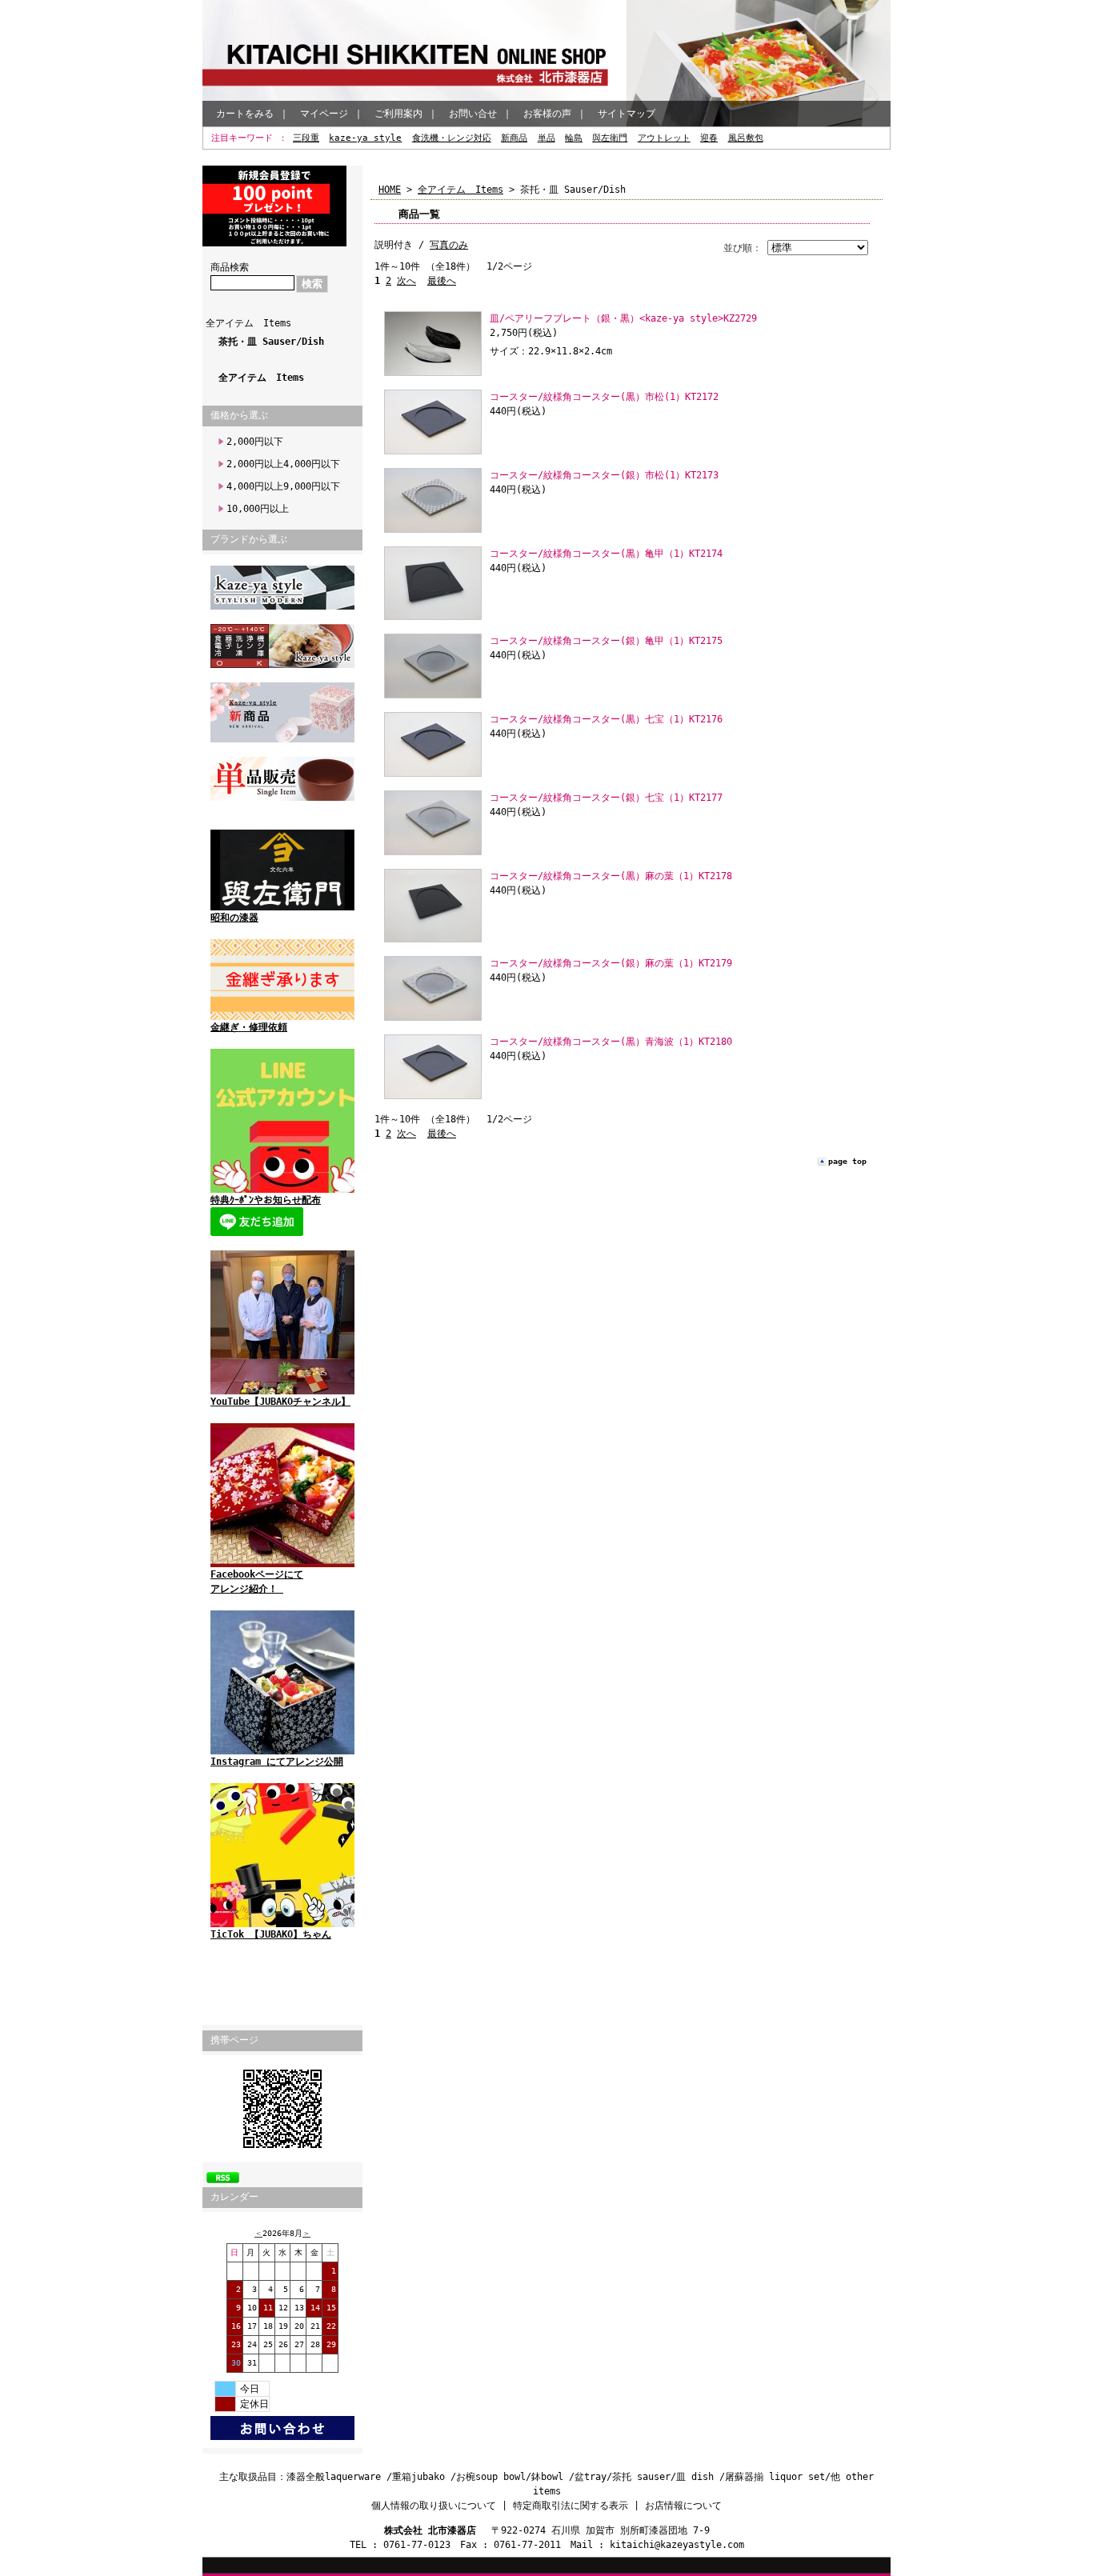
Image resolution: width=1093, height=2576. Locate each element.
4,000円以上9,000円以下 (283, 486)
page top (847, 1161)
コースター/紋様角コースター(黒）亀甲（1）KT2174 (606, 554)
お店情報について (683, 2506)
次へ (406, 281)
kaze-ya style (365, 138)
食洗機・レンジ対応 (452, 138)
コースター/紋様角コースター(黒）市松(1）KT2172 (604, 397)
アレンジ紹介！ (247, 1589)
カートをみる (245, 114)
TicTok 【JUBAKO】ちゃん (271, 1934)
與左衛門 (610, 138)
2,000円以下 (255, 442)
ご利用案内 (398, 114)
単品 (546, 138)
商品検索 (230, 267)
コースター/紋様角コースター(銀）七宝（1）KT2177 (606, 798)
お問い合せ (473, 114)
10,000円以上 (258, 509)
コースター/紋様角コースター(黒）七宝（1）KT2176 (606, 719)
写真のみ (449, 245)
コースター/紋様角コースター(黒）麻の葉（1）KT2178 (611, 876)
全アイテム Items (248, 323)
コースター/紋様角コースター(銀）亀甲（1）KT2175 (606, 641)
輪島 (574, 138)
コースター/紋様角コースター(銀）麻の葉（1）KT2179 (611, 963)
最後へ (442, 281)
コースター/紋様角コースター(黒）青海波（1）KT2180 (611, 1042)
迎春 (709, 138)
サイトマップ (627, 114)
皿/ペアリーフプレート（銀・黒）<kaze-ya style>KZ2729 (623, 318)
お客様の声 (547, 114)
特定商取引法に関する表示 (571, 2506)
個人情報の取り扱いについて (434, 2506)
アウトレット (664, 138)
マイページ (324, 114)
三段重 (306, 138)
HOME (390, 190)
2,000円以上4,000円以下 (283, 464)
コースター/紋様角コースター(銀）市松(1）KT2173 (604, 475)
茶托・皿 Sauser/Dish (271, 342)
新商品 (514, 138)
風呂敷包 (746, 138)
